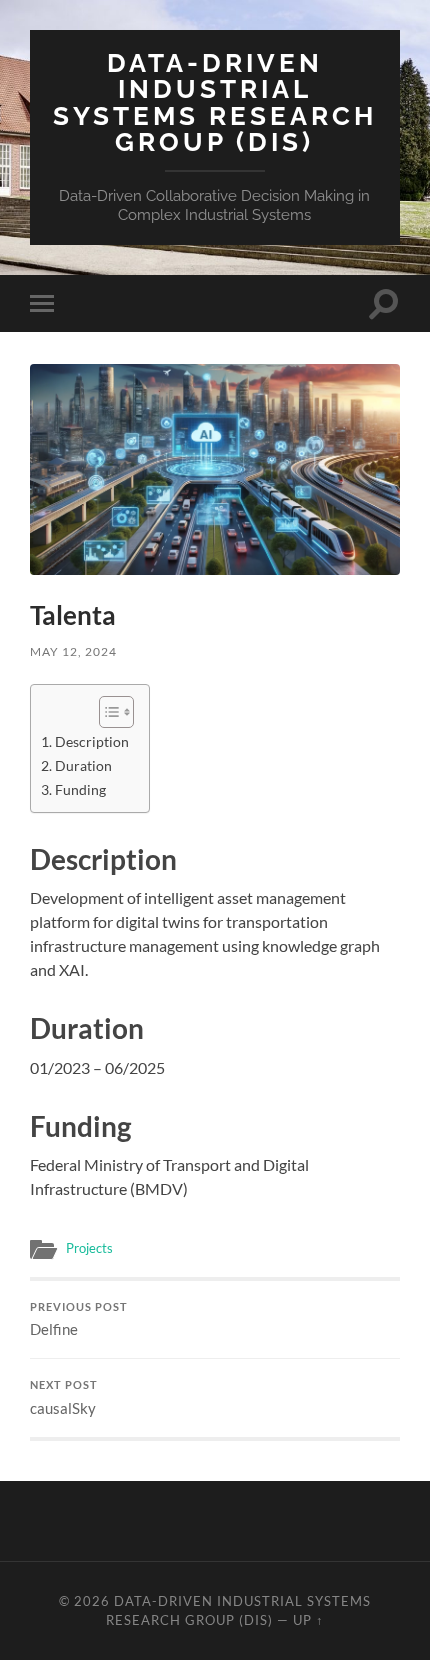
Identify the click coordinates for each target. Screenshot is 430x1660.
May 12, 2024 (73, 651)
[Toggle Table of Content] (106, 712)
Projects (89, 1248)
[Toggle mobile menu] (46, 303)
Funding (80, 789)
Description (92, 741)
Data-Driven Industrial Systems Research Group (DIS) (215, 102)
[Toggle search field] (384, 303)
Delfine (79, 1320)
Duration (83, 765)
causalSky (64, 1398)
